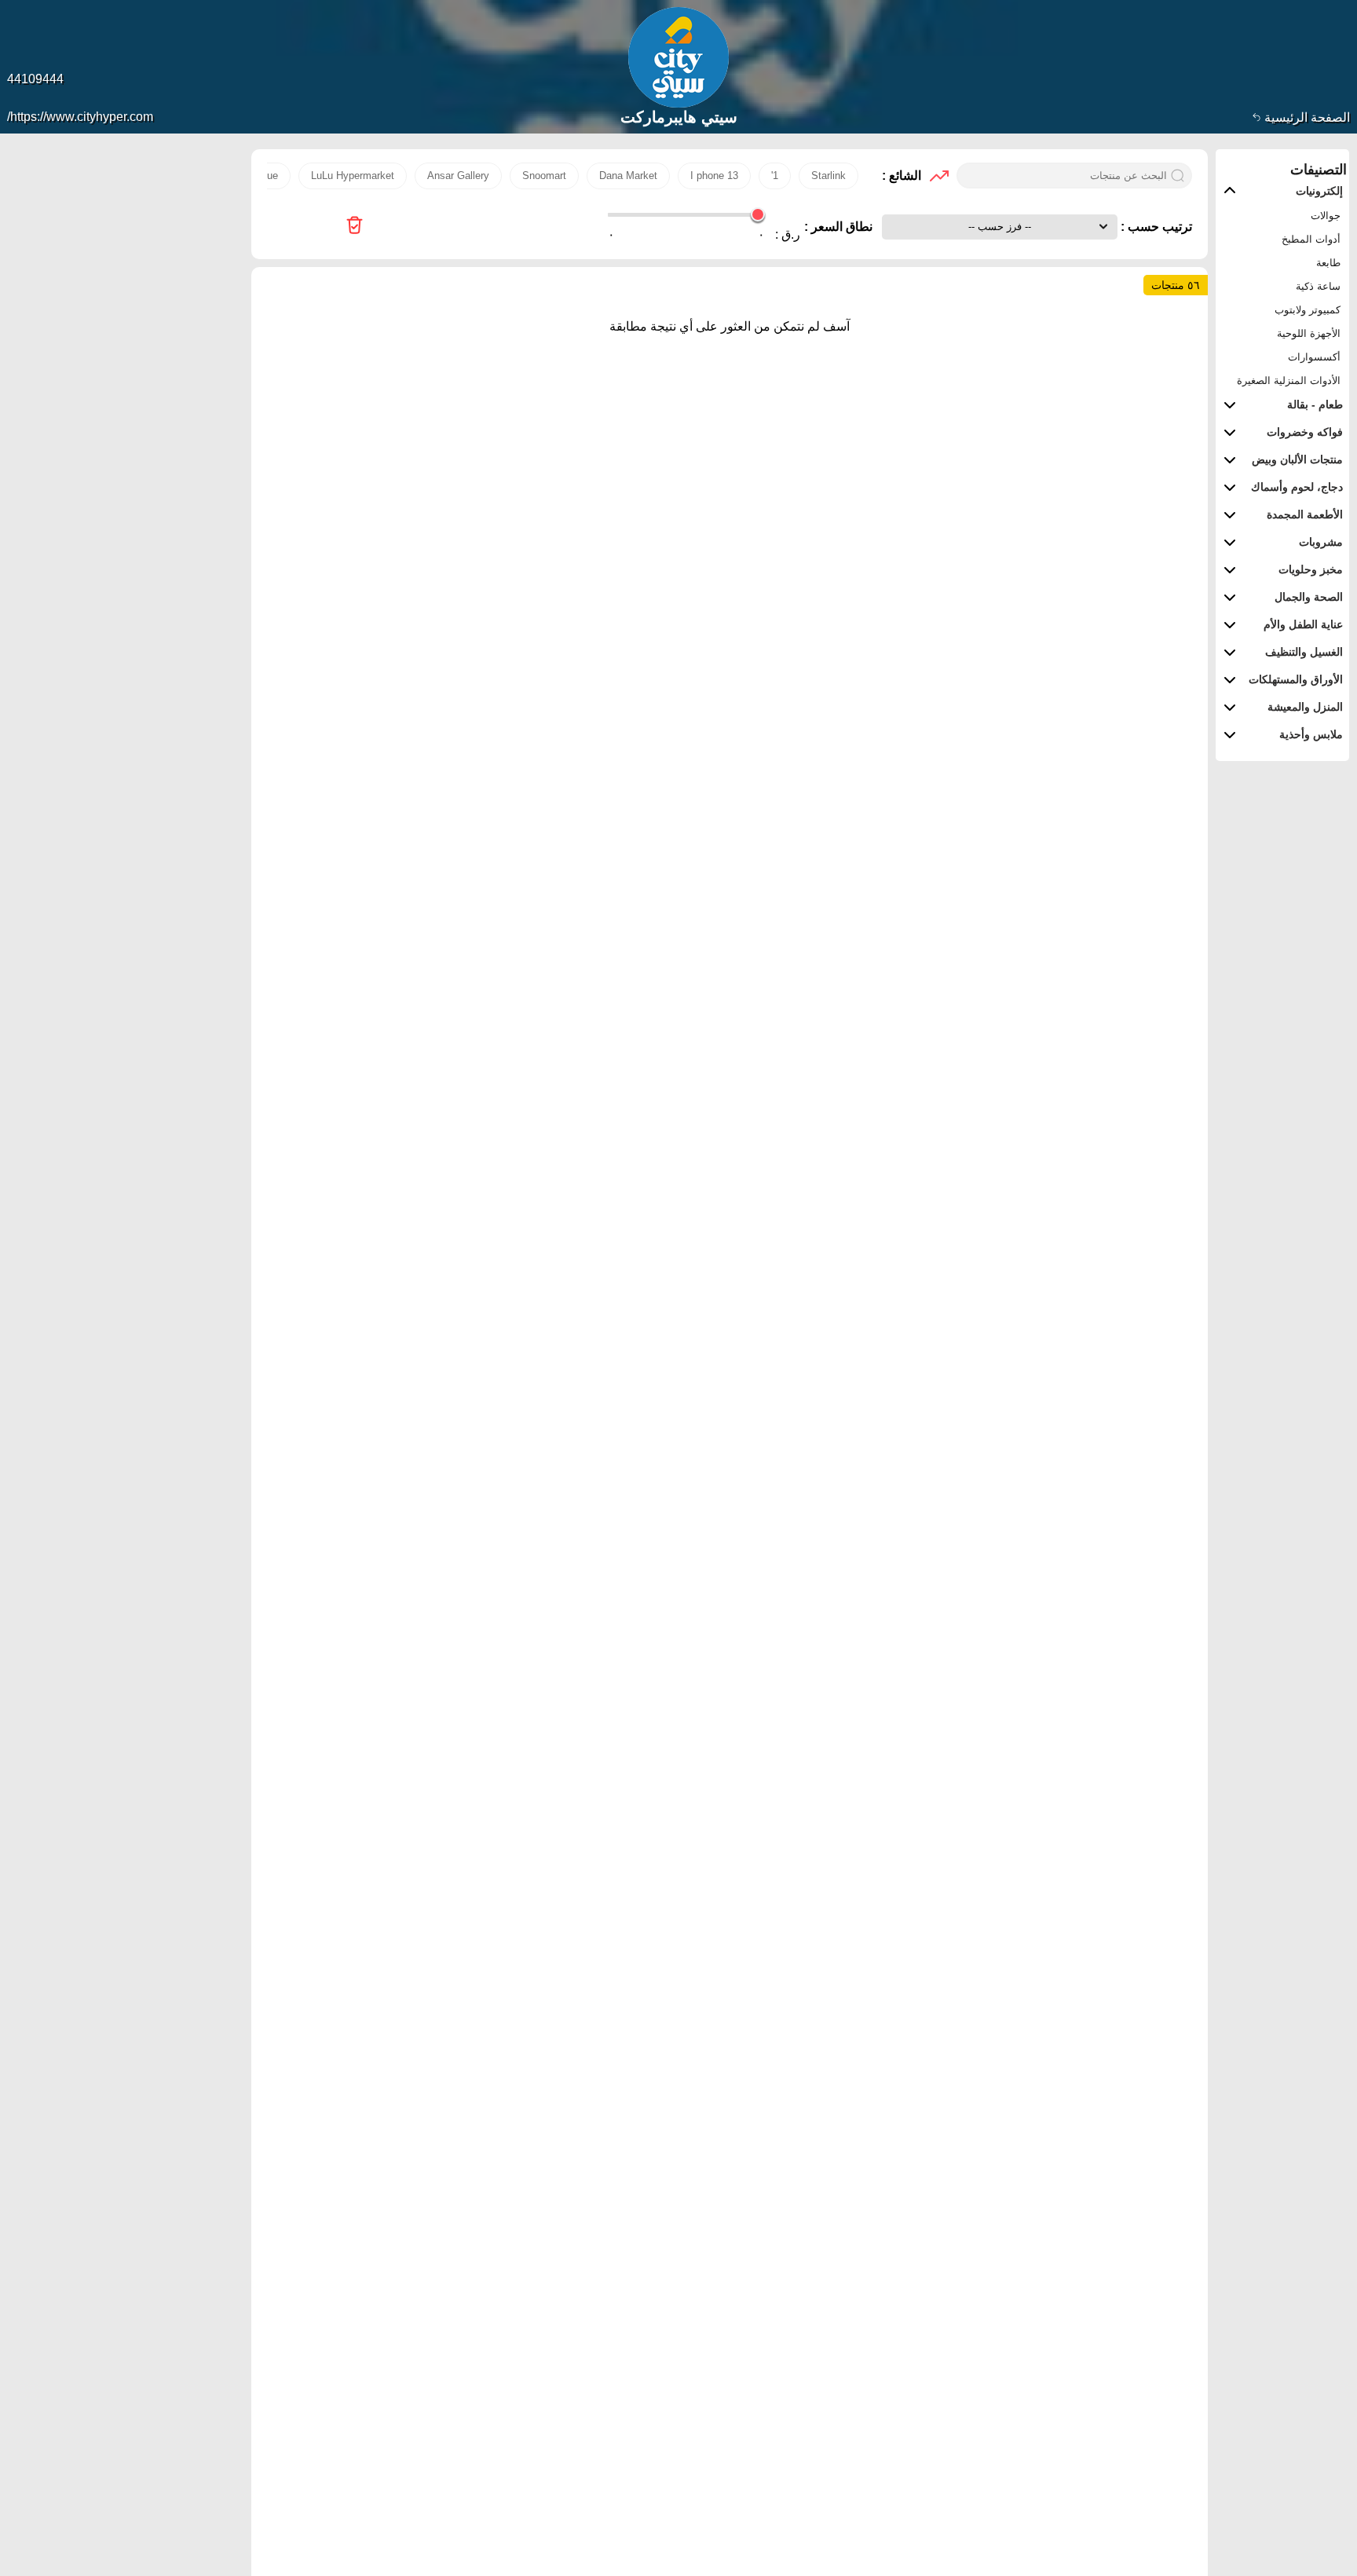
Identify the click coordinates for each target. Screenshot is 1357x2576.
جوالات (1326, 216)
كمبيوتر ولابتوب (1308, 310)
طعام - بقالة (1315, 404)
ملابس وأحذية (1311, 734)
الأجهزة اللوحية (1309, 333)
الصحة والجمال (1309, 597)
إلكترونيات (1319, 191)
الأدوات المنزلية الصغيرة (1289, 381)
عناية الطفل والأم (1303, 624)
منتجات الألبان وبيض (1297, 459)
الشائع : (902, 176)
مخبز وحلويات (1311, 569)
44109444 (35, 79)
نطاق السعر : (838, 227)
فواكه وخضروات (1305, 432)
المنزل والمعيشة (1305, 707)
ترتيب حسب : (1155, 227)
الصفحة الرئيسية (1306, 117)
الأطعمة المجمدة (1305, 514)
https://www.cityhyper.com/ (80, 117)
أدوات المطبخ (1311, 239)
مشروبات (1321, 542)
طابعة (1328, 263)
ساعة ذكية (1318, 286)
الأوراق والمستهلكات (1296, 679)
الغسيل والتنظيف (1304, 652)
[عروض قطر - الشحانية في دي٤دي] (355, 227)
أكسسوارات (1314, 357)
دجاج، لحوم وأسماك (1297, 487)
